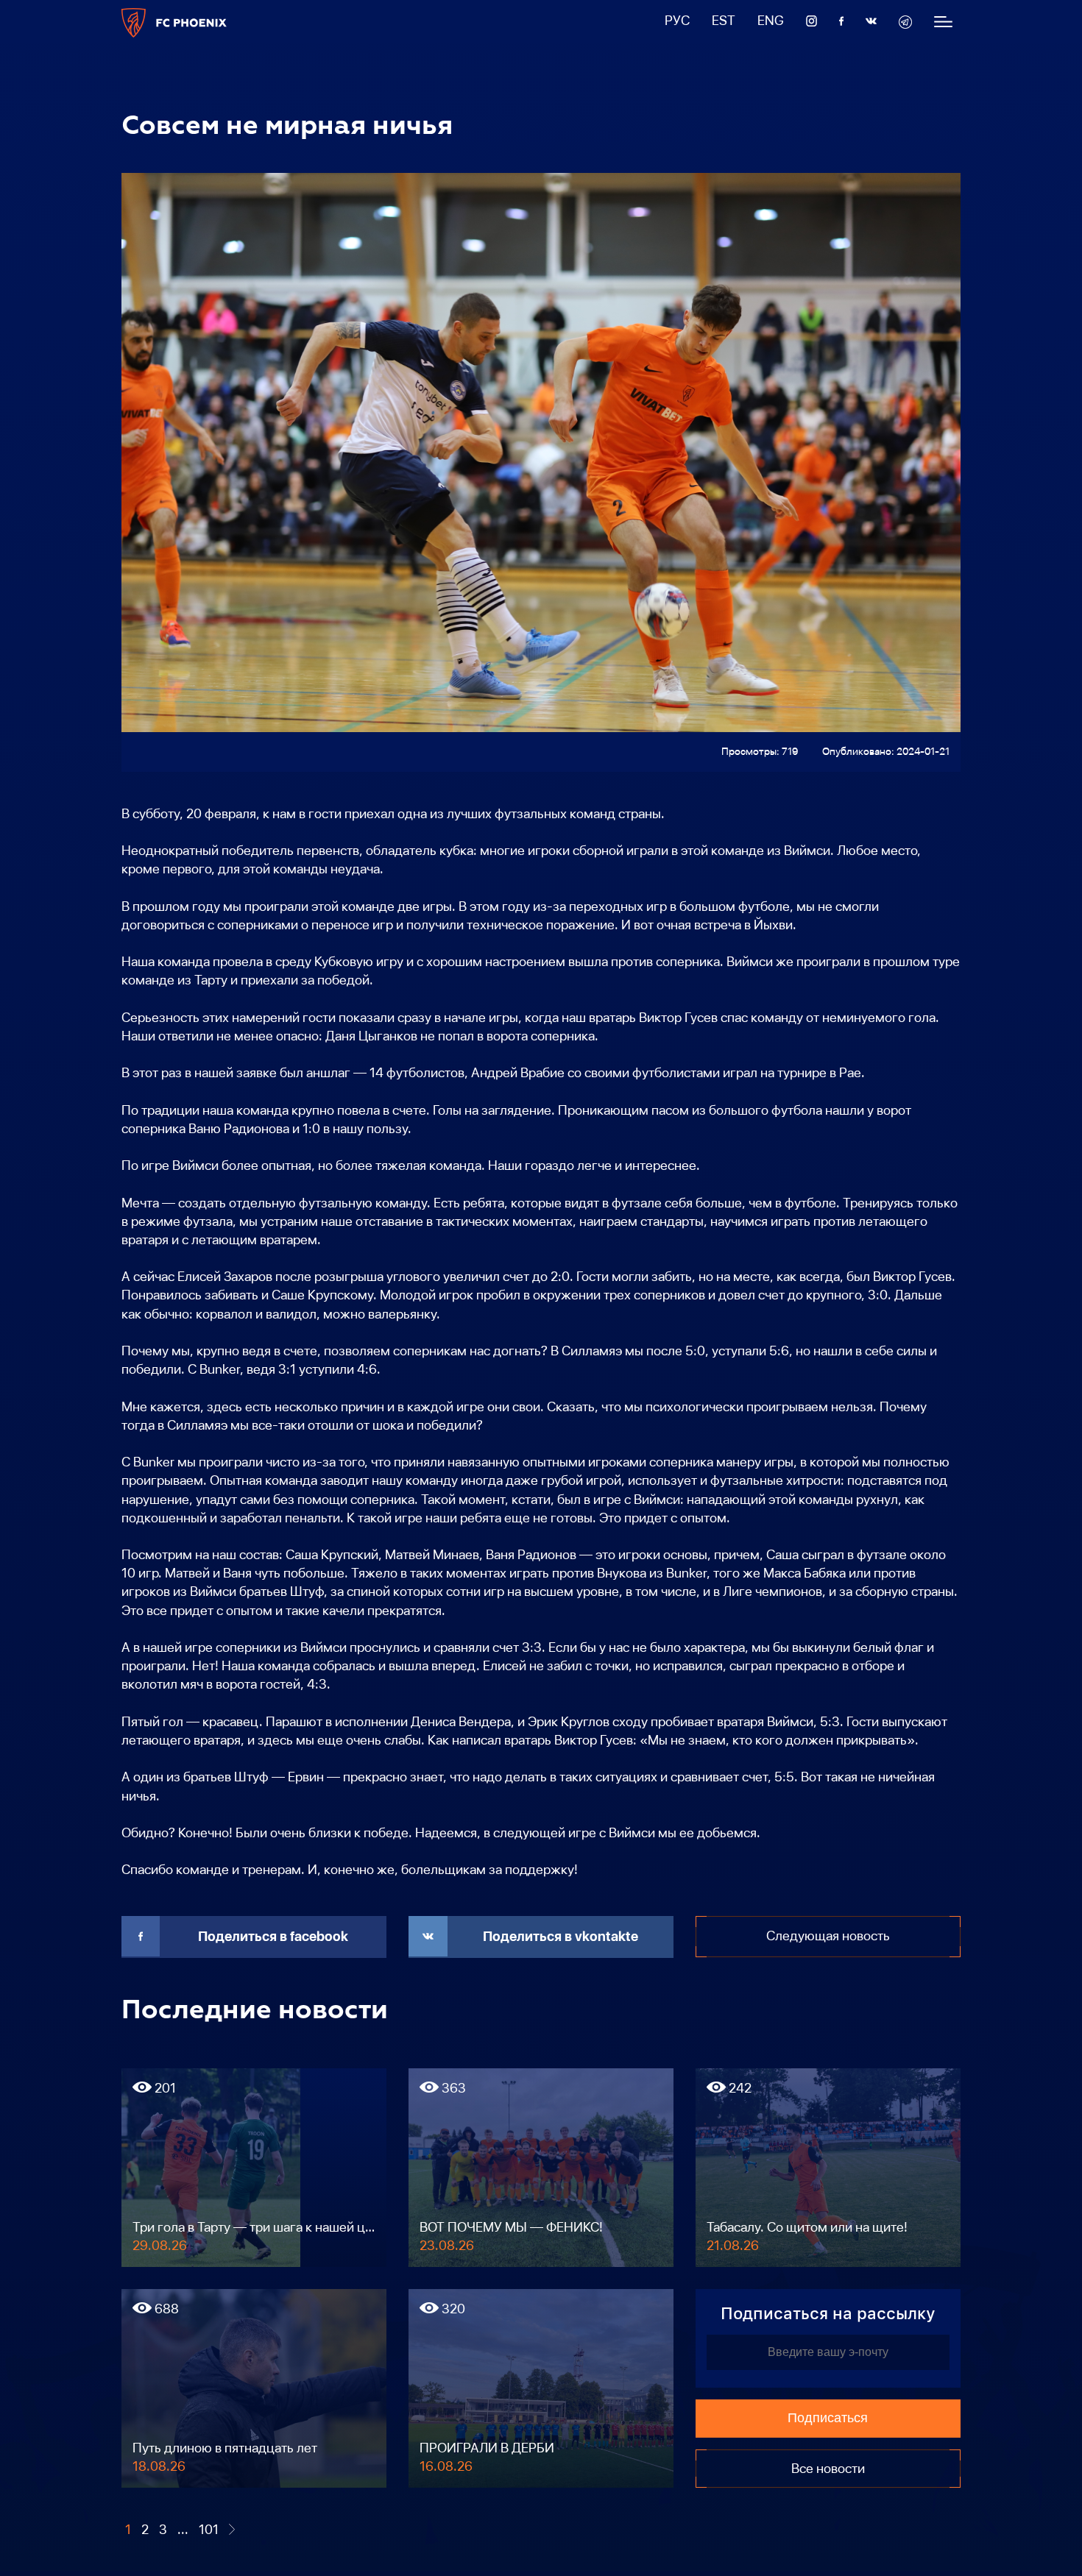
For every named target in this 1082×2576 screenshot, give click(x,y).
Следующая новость (828, 1936)
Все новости (828, 2469)
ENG (771, 21)
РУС (677, 21)
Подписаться (828, 2418)
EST (724, 21)
